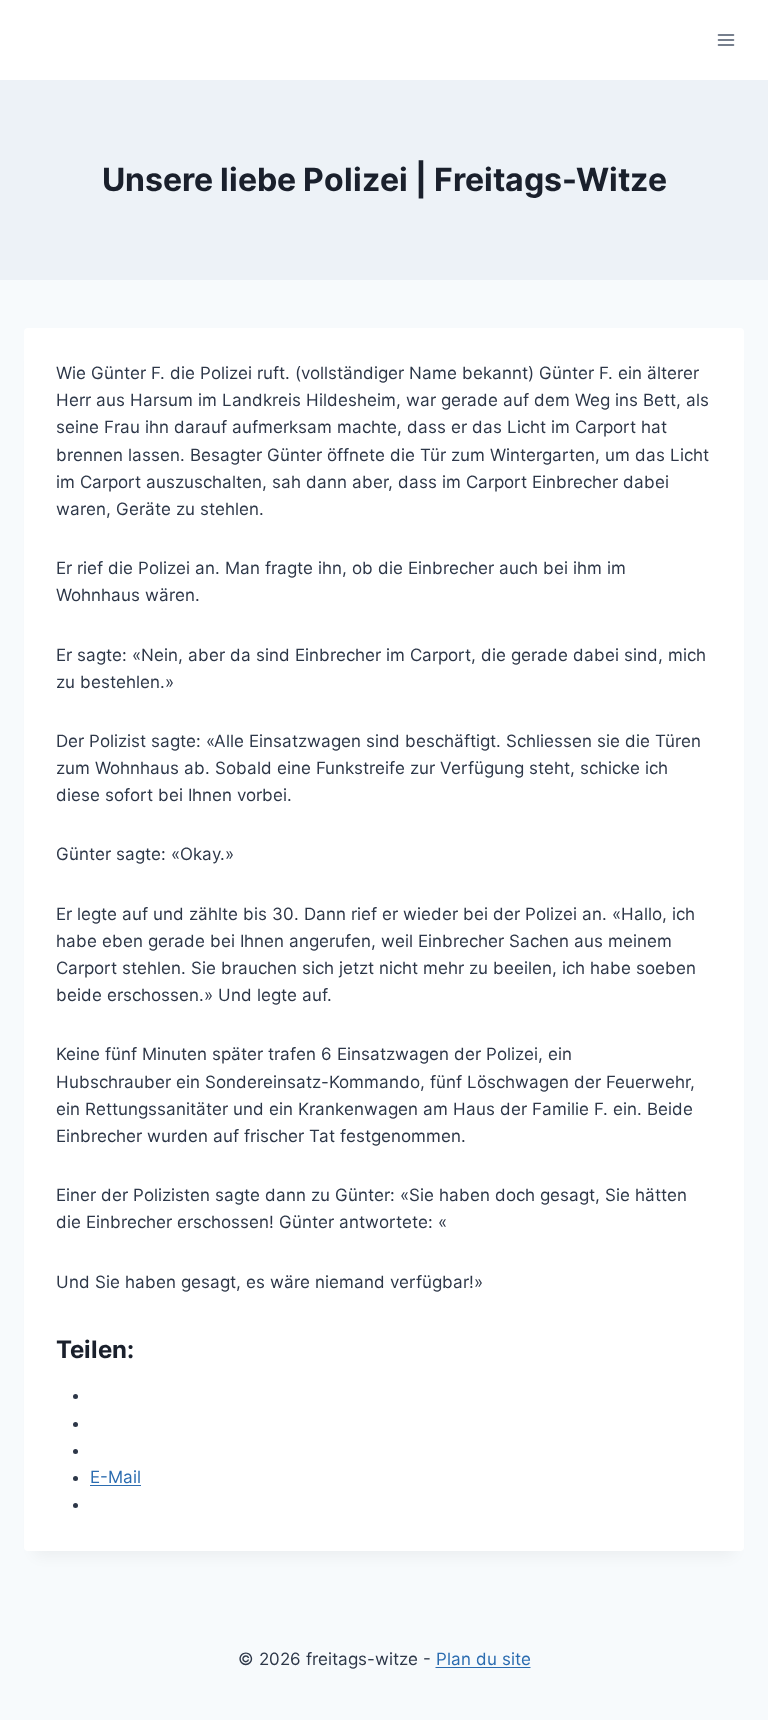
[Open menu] (725, 39)
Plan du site (483, 1659)
